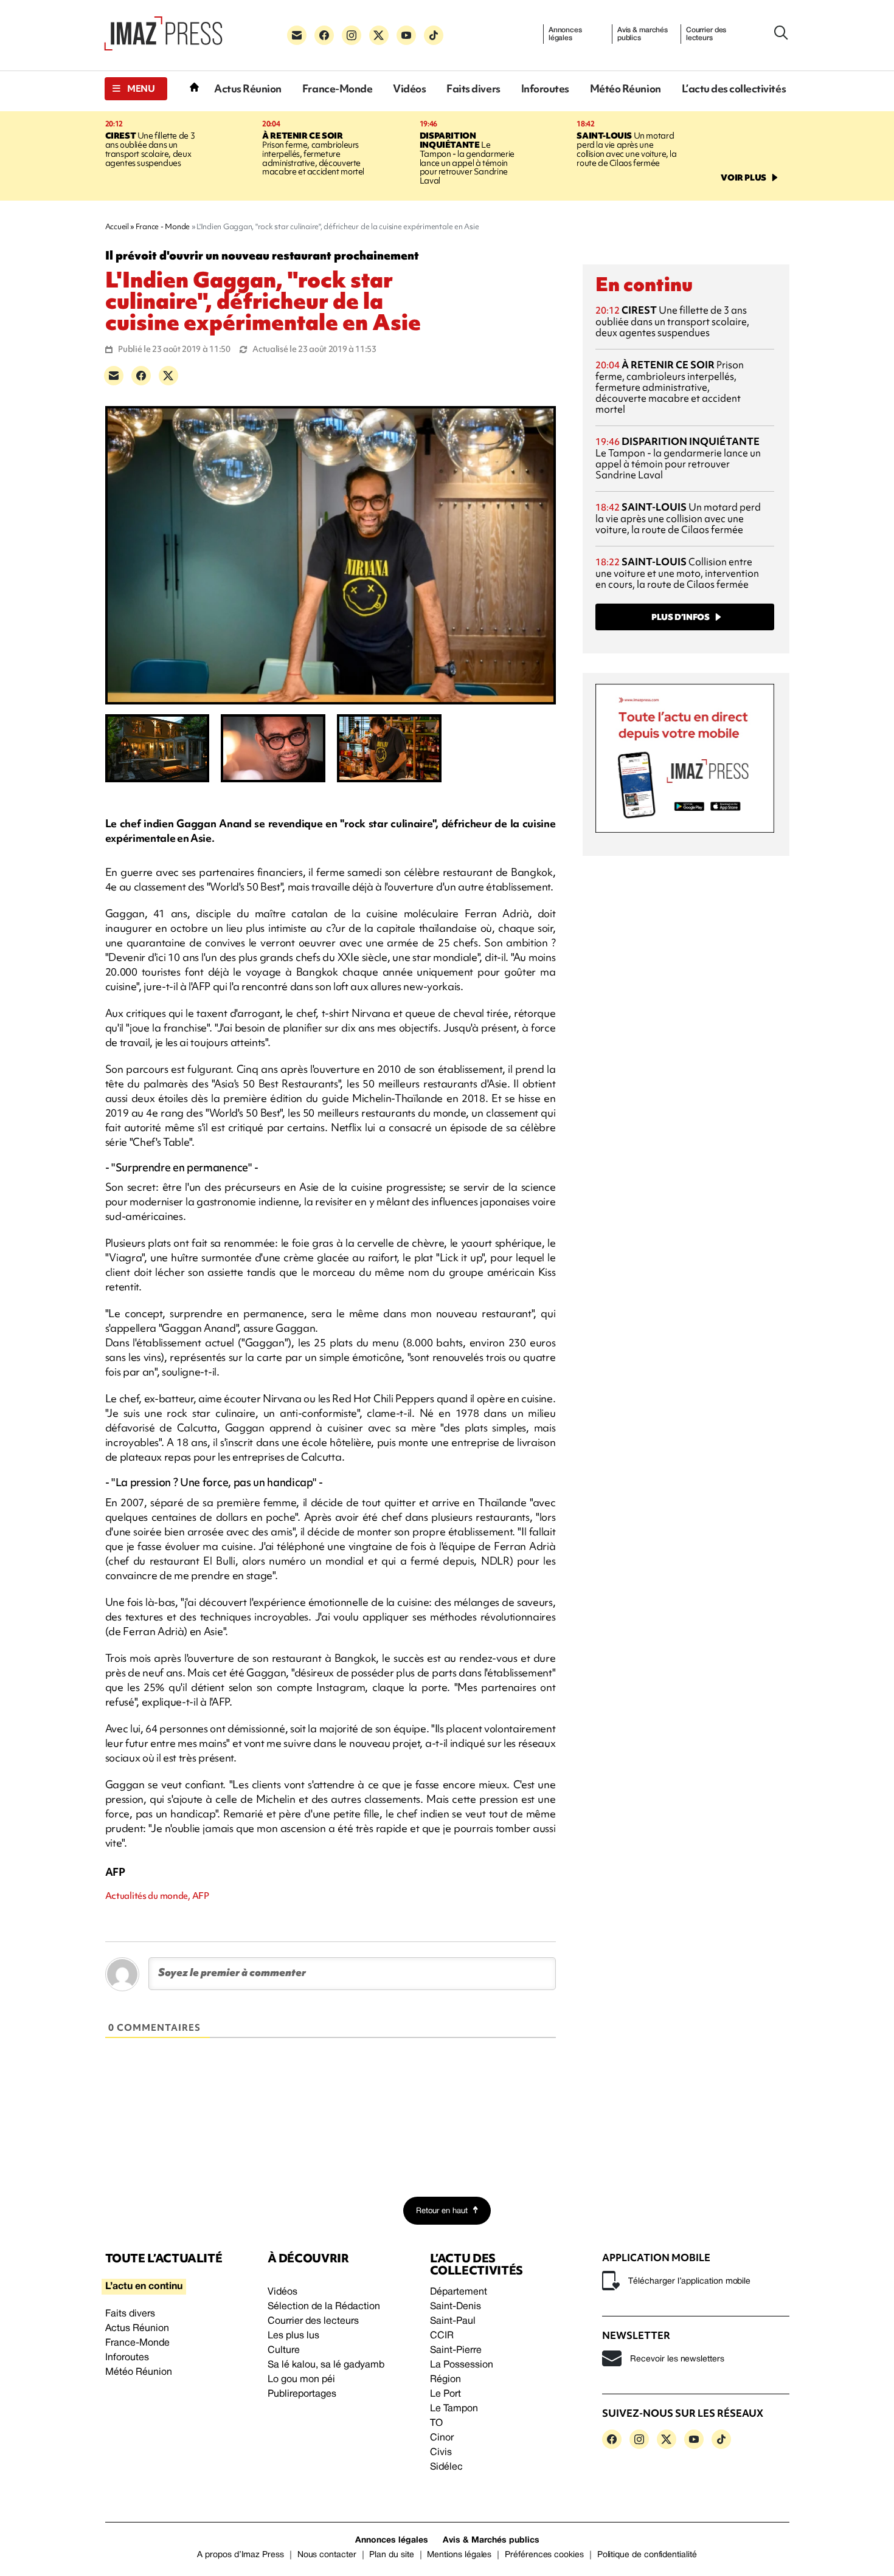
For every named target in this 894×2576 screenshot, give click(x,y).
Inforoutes (545, 88)
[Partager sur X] (168, 376)
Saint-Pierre (456, 2350)
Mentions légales (459, 2555)
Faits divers (473, 88)
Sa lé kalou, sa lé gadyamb (326, 2365)
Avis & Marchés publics (491, 2540)
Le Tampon (454, 2409)
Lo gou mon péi (301, 2380)
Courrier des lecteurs (706, 34)
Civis (441, 2453)
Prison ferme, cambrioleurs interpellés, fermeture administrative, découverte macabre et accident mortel (313, 154)
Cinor (442, 2438)
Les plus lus (293, 2336)
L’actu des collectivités (734, 88)
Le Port (445, 2394)
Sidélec (446, 2467)
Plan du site (391, 2555)
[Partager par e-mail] (114, 376)
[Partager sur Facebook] (141, 376)
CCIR (442, 2336)
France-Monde (337, 88)
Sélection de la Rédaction (324, 2307)
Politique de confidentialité (647, 2555)
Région (445, 2380)
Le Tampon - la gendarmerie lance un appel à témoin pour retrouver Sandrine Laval (467, 158)
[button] (136, 89)
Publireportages (302, 2394)
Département (459, 2292)
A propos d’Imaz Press (241, 2555)
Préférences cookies (544, 2555)
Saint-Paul (453, 2321)
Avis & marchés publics (643, 34)
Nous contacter (327, 2555)
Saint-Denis (456, 2307)
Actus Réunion (248, 88)
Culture (284, 2350)
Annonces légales (565, 34)
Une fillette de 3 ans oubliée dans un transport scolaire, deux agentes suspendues (150, 149)
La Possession (462, 2365)
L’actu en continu (144, 2287)
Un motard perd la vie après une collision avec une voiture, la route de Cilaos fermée (626, 149)
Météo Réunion (625, 88)
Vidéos (409, 88)
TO (436, 2423)
